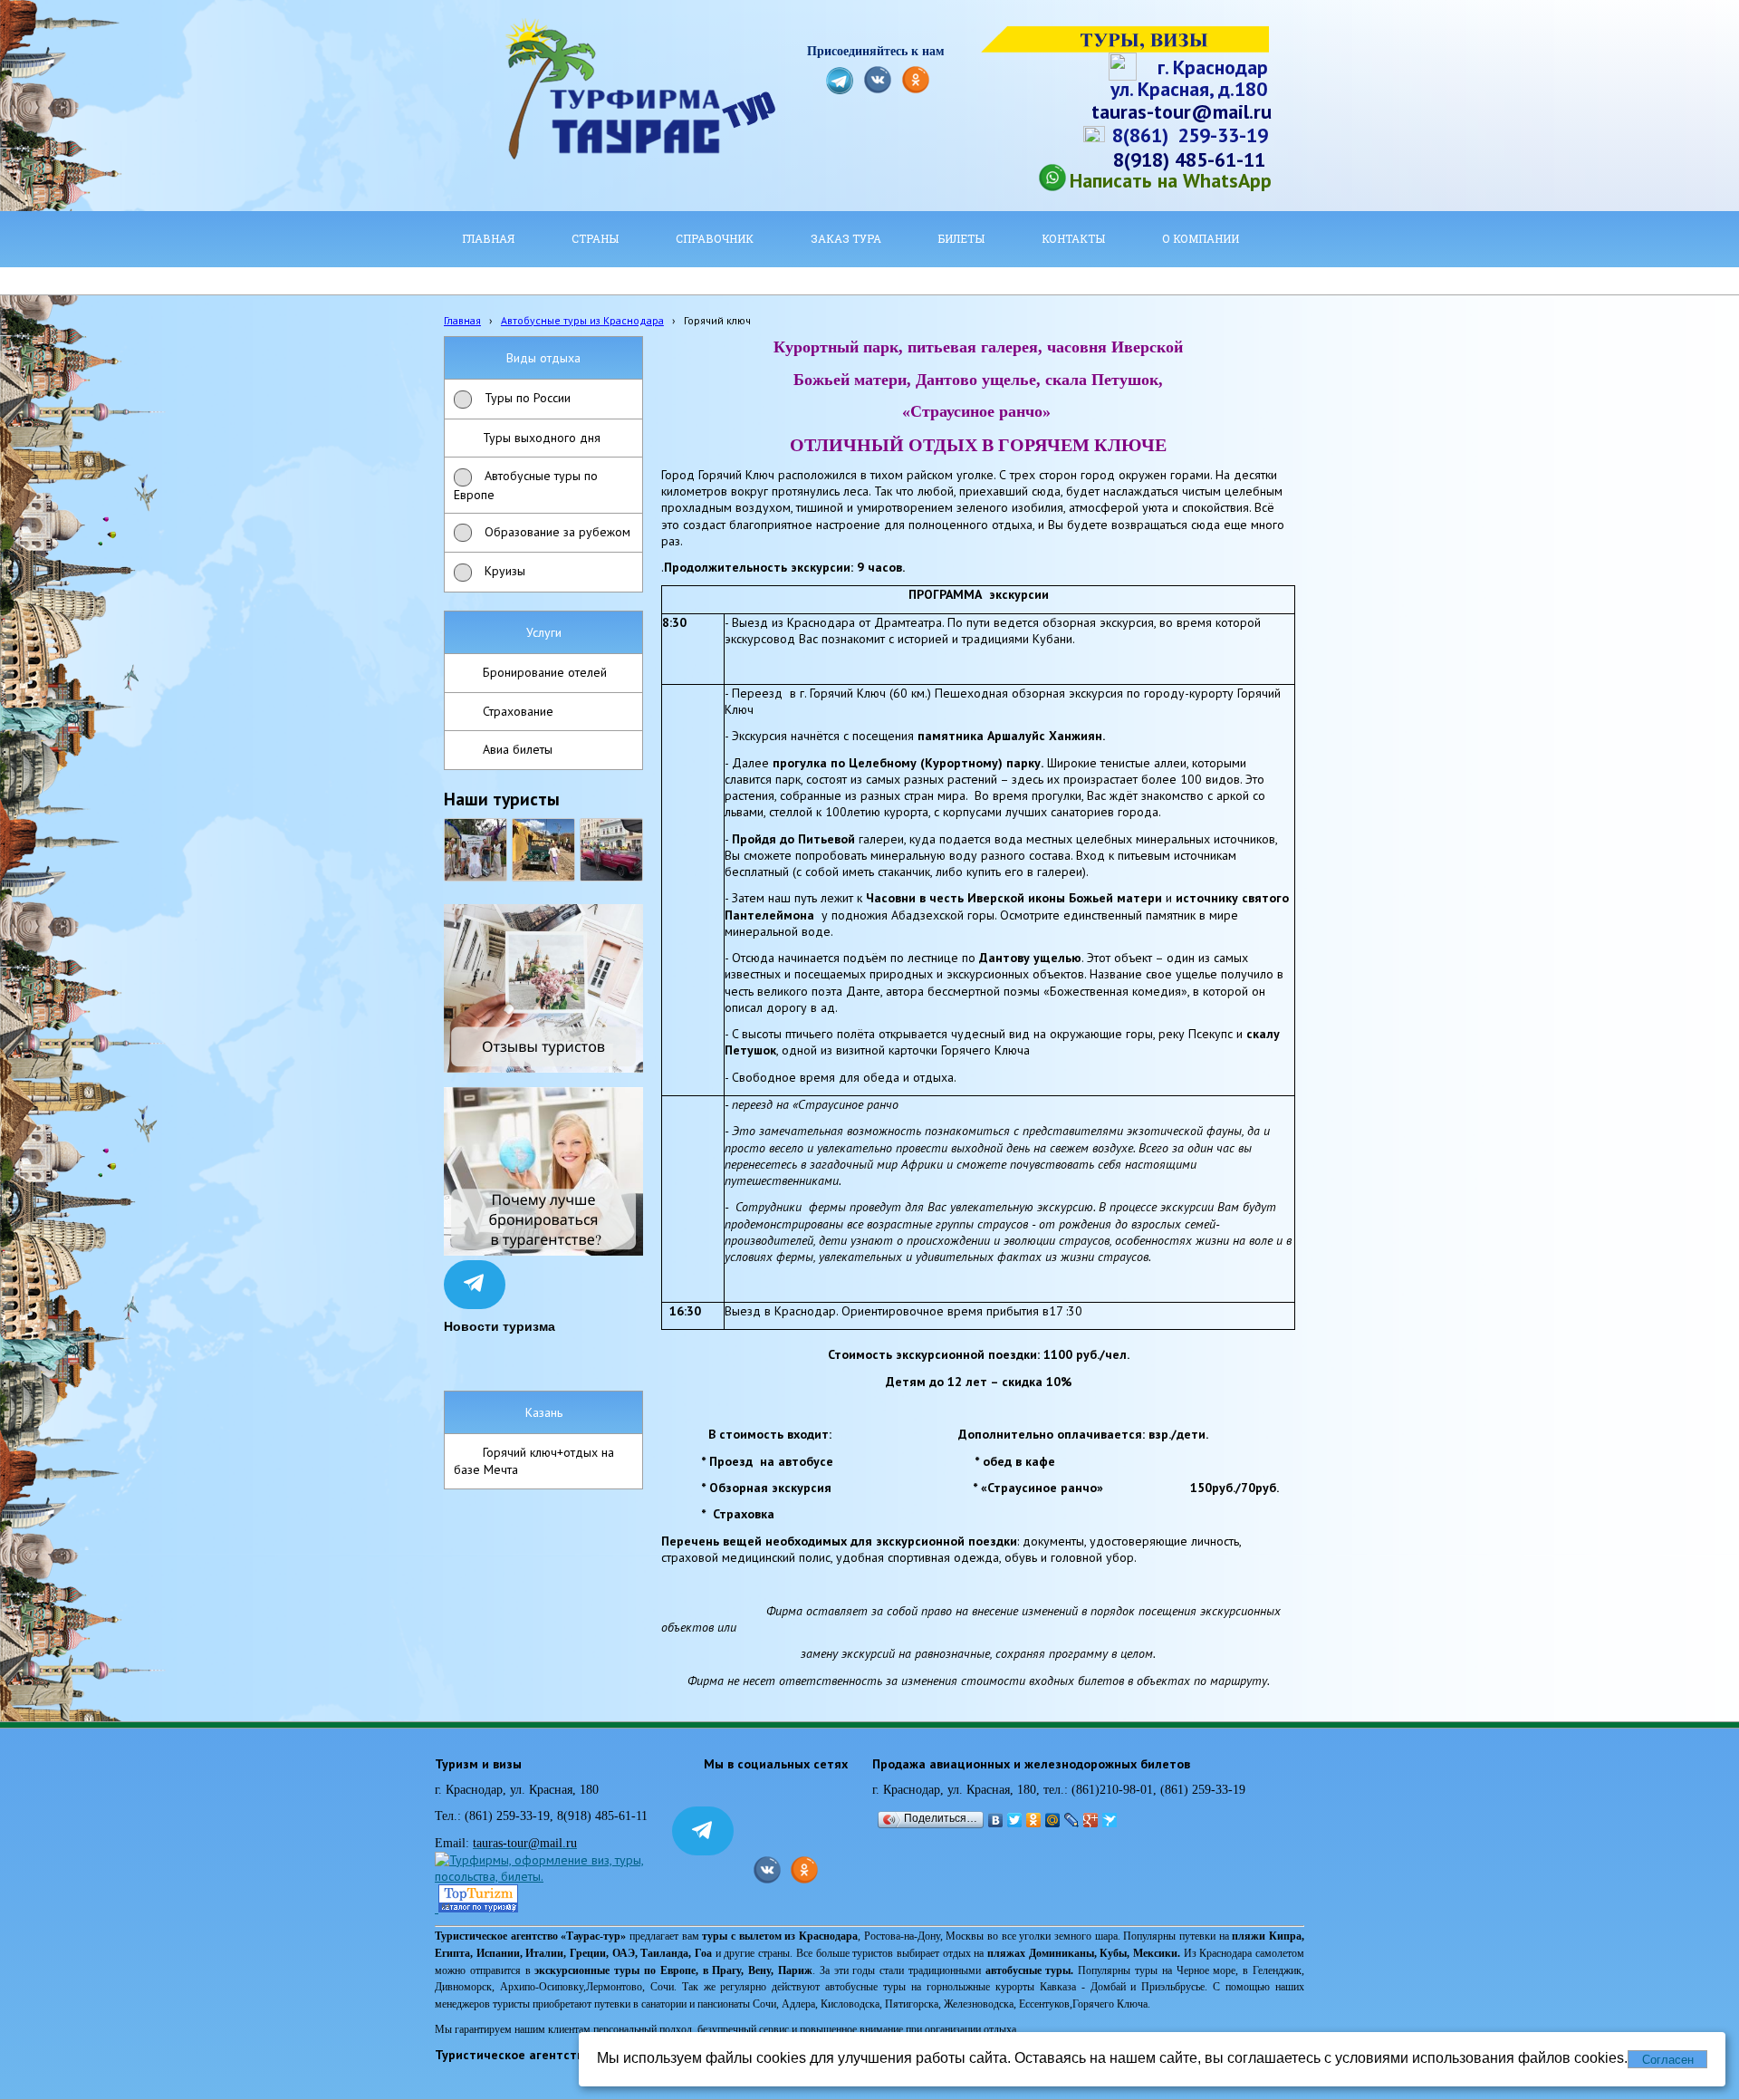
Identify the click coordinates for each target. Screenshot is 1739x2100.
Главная (462, 320)
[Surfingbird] (1110, 1820)
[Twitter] (1015, 1820)
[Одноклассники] (1034, 1820)
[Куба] (543, 850)
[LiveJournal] (1072, 1820)
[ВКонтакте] (996, 1820)
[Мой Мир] (1053, 1820)
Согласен (1668, 2060)
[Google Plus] (1091, 1820)
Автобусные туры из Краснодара (582, 320)
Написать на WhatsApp (1171, 180)
